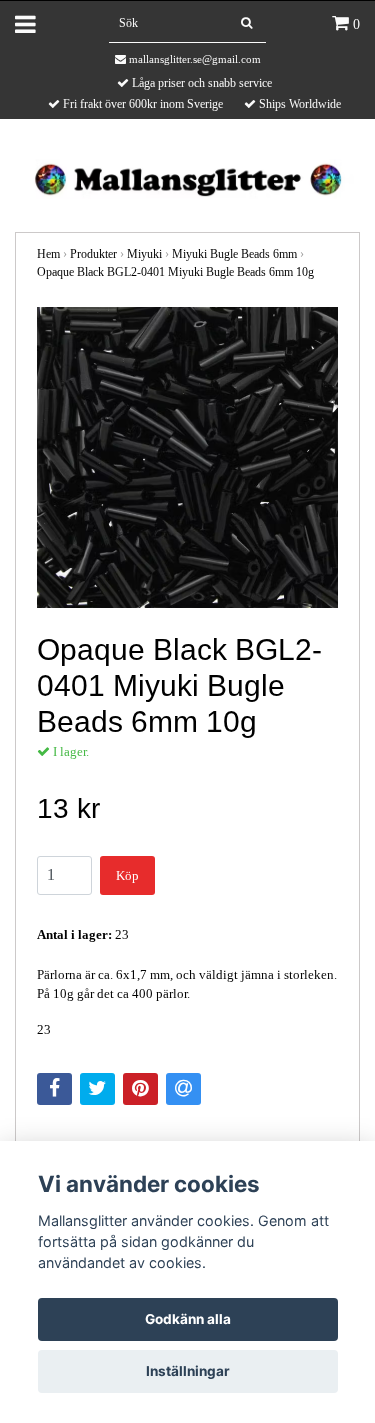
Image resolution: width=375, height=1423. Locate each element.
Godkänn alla (188, 1319)
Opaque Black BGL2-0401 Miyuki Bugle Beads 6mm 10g (175, 272)
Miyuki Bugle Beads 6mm (234, 254)
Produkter (93, 254)
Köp (127, 875)
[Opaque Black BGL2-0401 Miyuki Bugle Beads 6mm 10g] (187, 457)
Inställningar (188, 1371)
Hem (48, 254)
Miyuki (144, 254)
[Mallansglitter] (187, 177)
